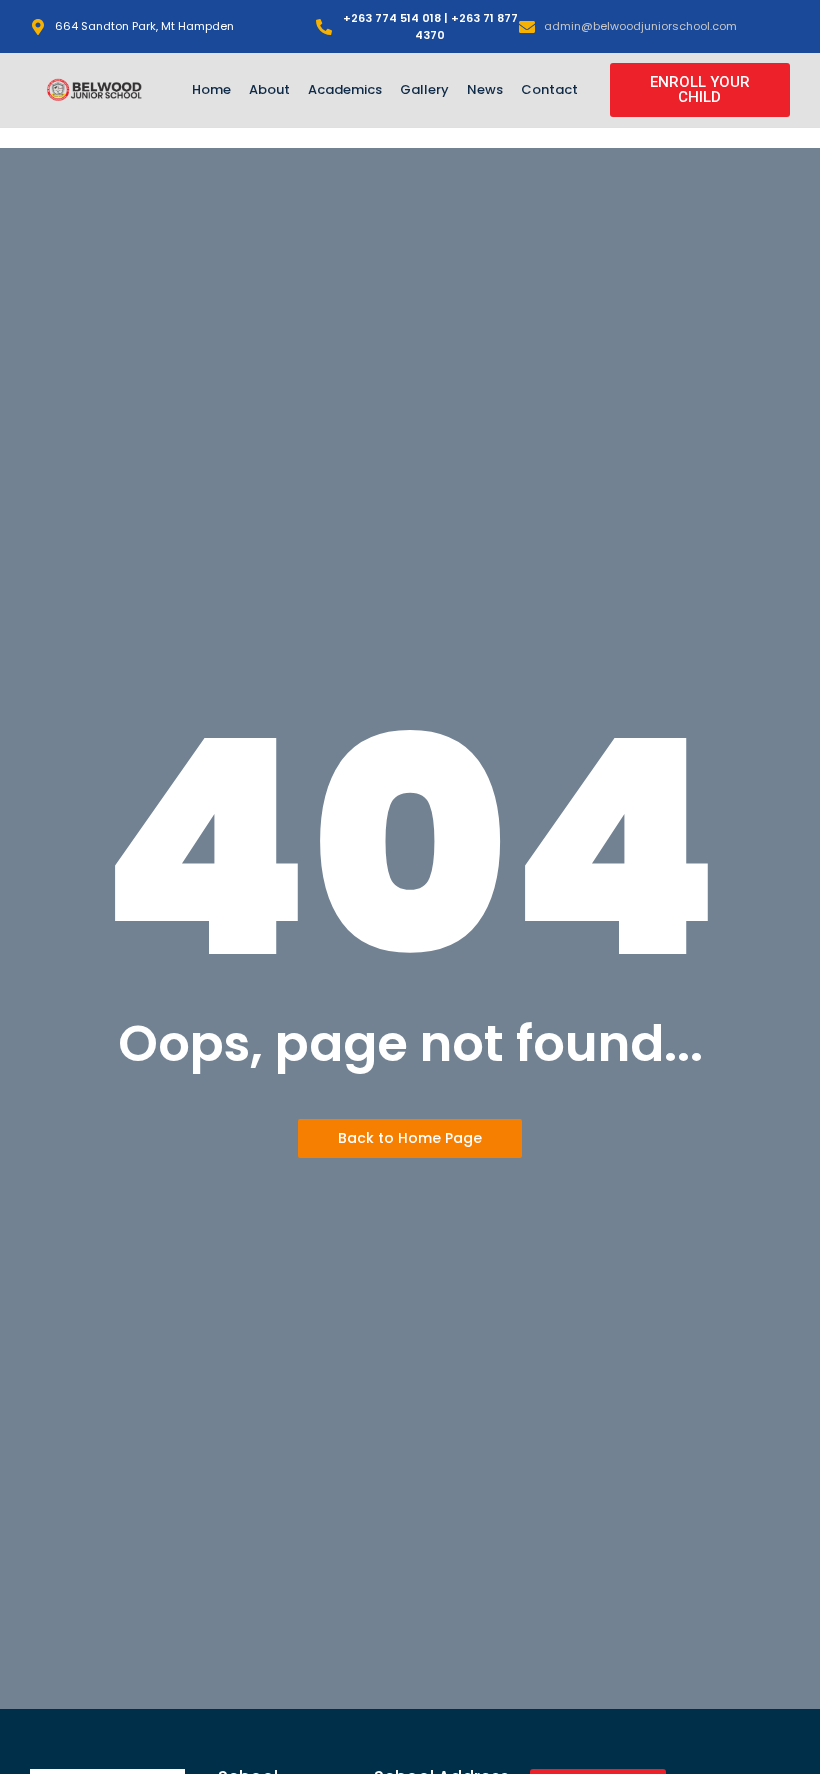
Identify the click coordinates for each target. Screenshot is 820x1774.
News (485, 89)
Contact (549, 89)
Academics (345, 89)
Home (211, 89)
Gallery (424, 89)
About (269, 89)
